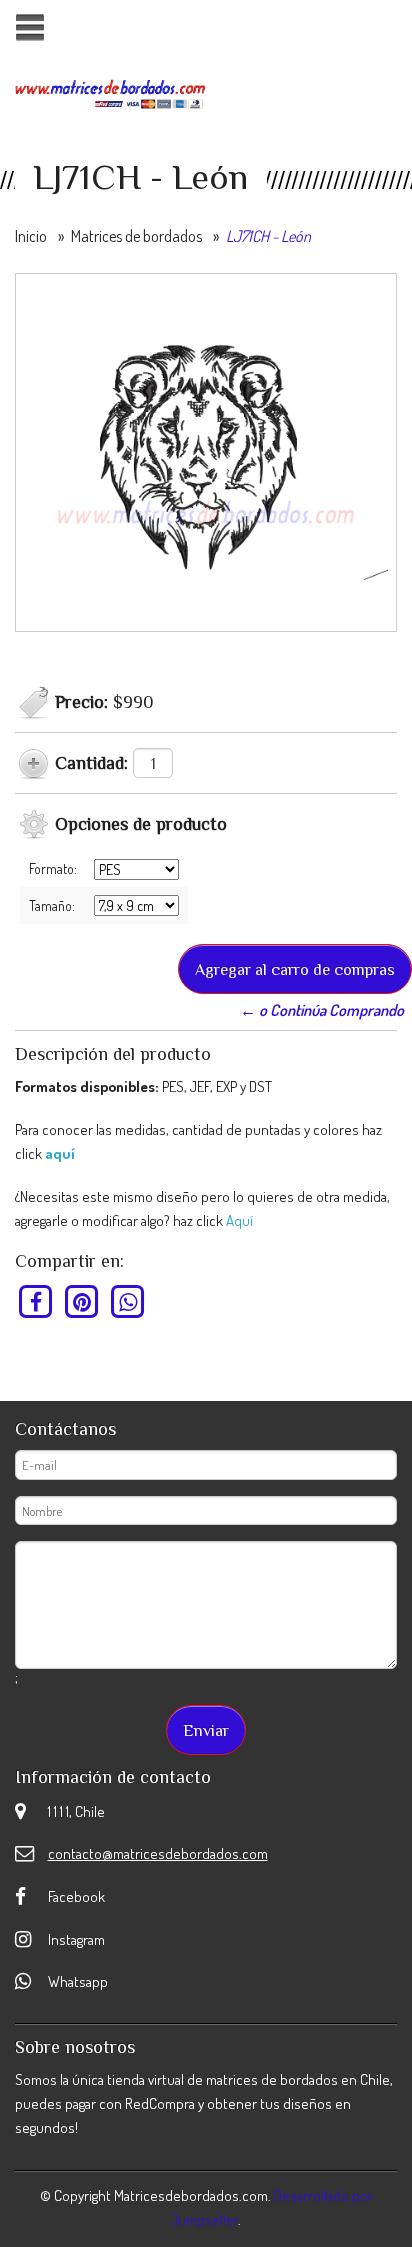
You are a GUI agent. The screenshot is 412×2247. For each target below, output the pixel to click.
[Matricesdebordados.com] (110, 91)
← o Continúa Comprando (322, 1010)
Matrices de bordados (136, 236)
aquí (60, 1153)
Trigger (29, 27)
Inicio (31, 236)
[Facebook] (36, 1301)
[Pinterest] (82, 1301)
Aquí (239, 1220)
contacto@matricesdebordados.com (158, 1853)
